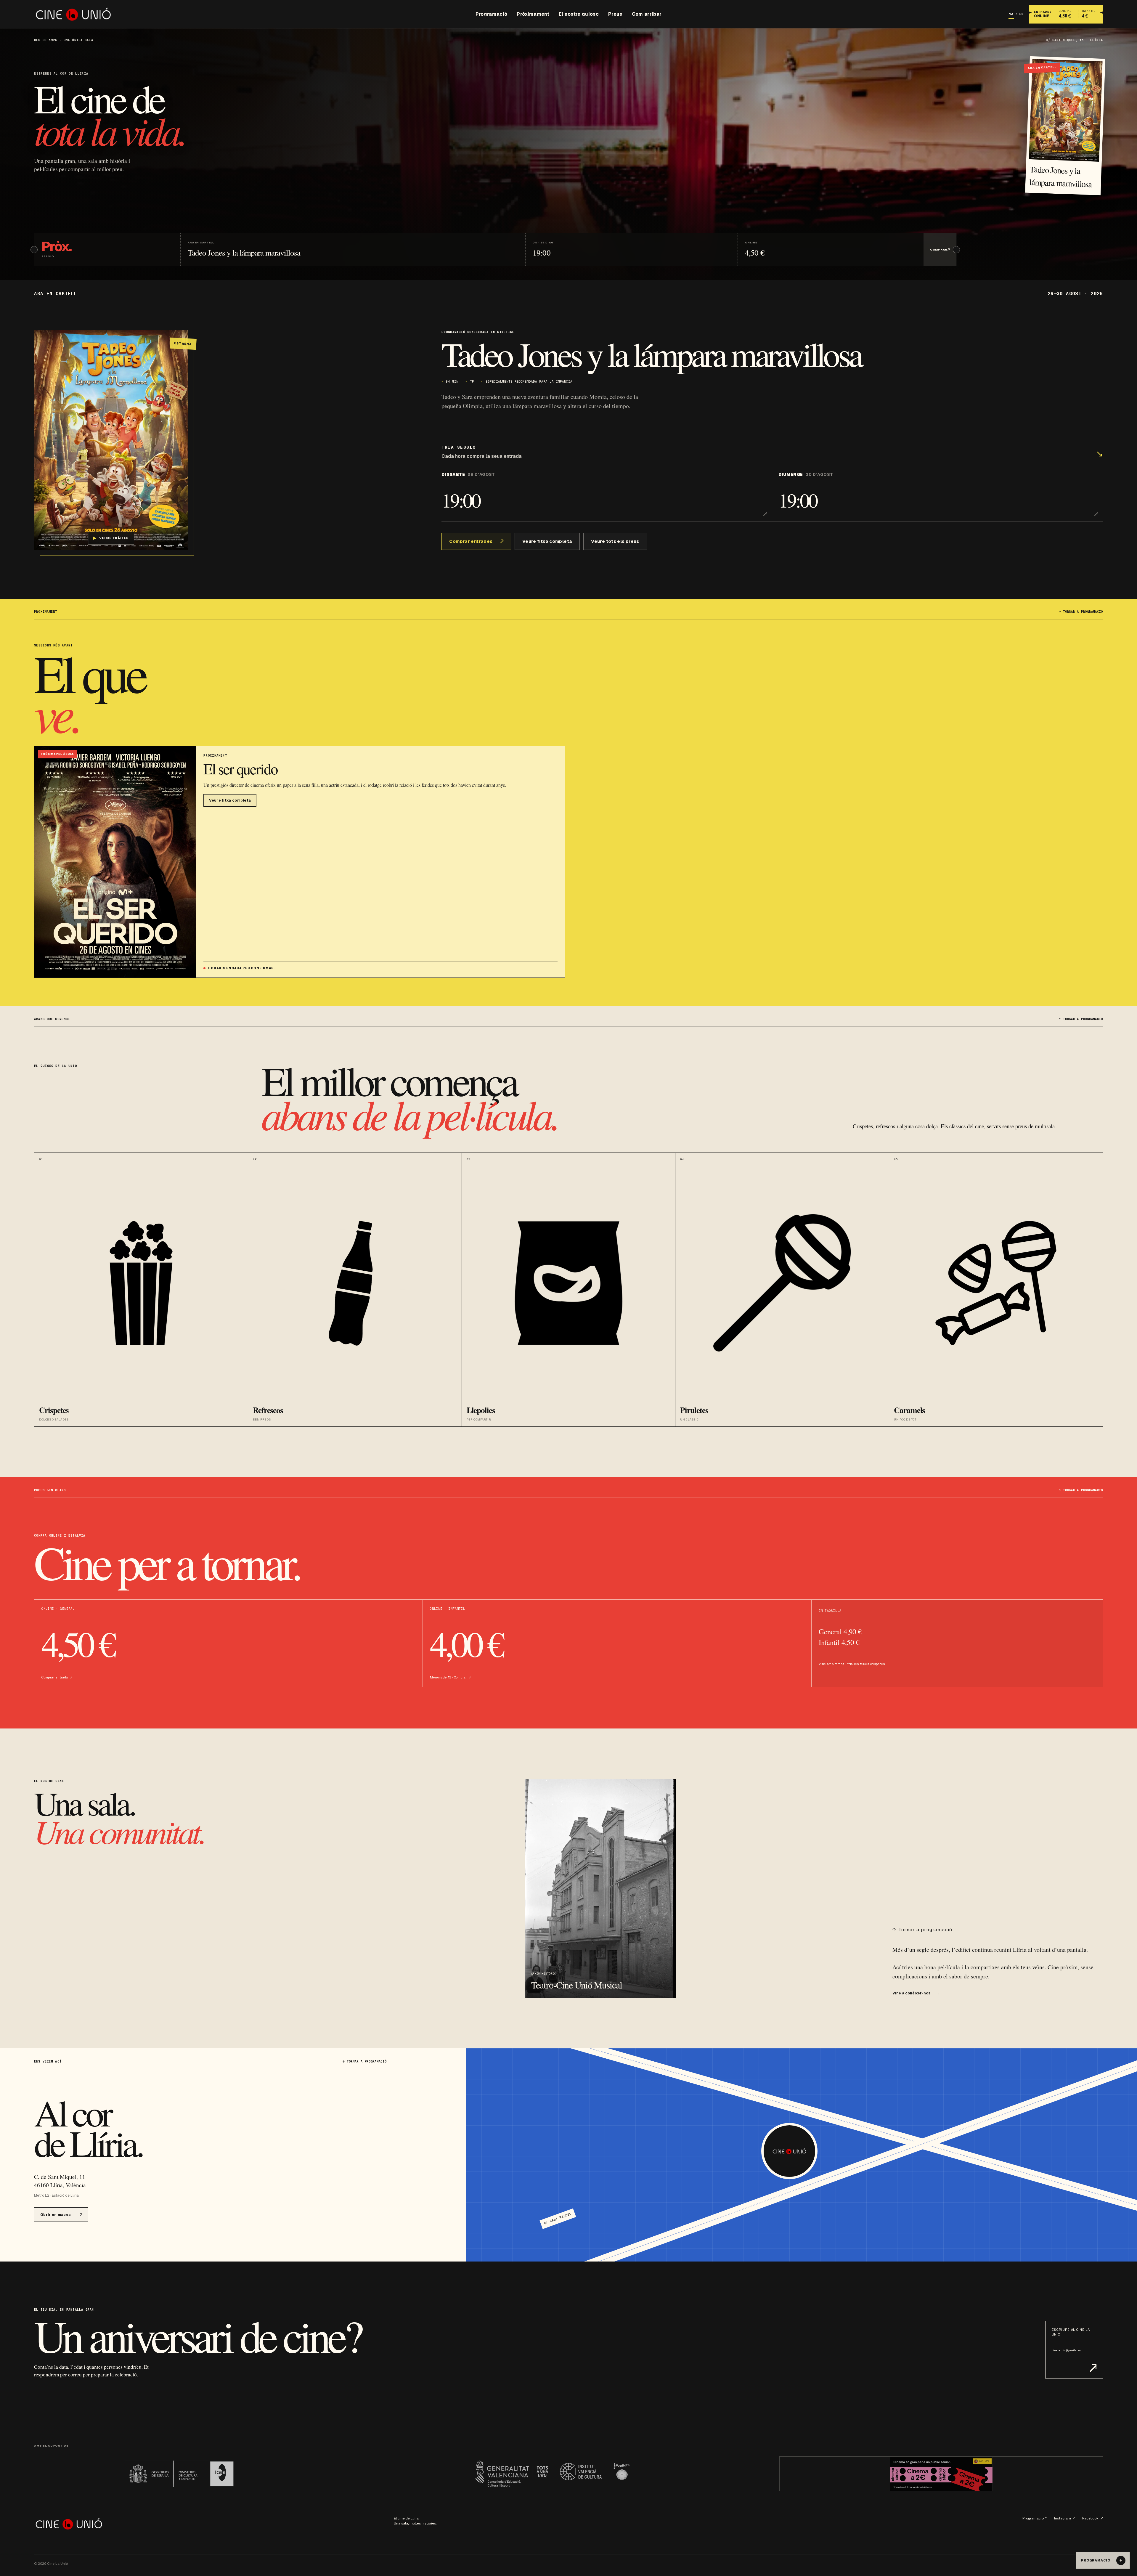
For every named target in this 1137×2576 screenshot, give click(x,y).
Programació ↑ (1035, 2518)
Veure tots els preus (615, 541)
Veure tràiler (111, 538)
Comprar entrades (471, 541)
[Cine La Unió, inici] (73, 14)
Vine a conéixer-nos (916, 1993)
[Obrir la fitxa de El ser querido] (115, 862)
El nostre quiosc (579, 14)
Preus (615, 14)
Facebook (1090, 2518)
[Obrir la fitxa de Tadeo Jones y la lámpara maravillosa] (111, 440)
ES (1021, 14)
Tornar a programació (1081, 612)
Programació (492, 14)
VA (1011, 14)
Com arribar (647, 14)
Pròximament (533, 14)
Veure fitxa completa (547, 541)
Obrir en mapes (56, 2215)
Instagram (1063, 2518)
